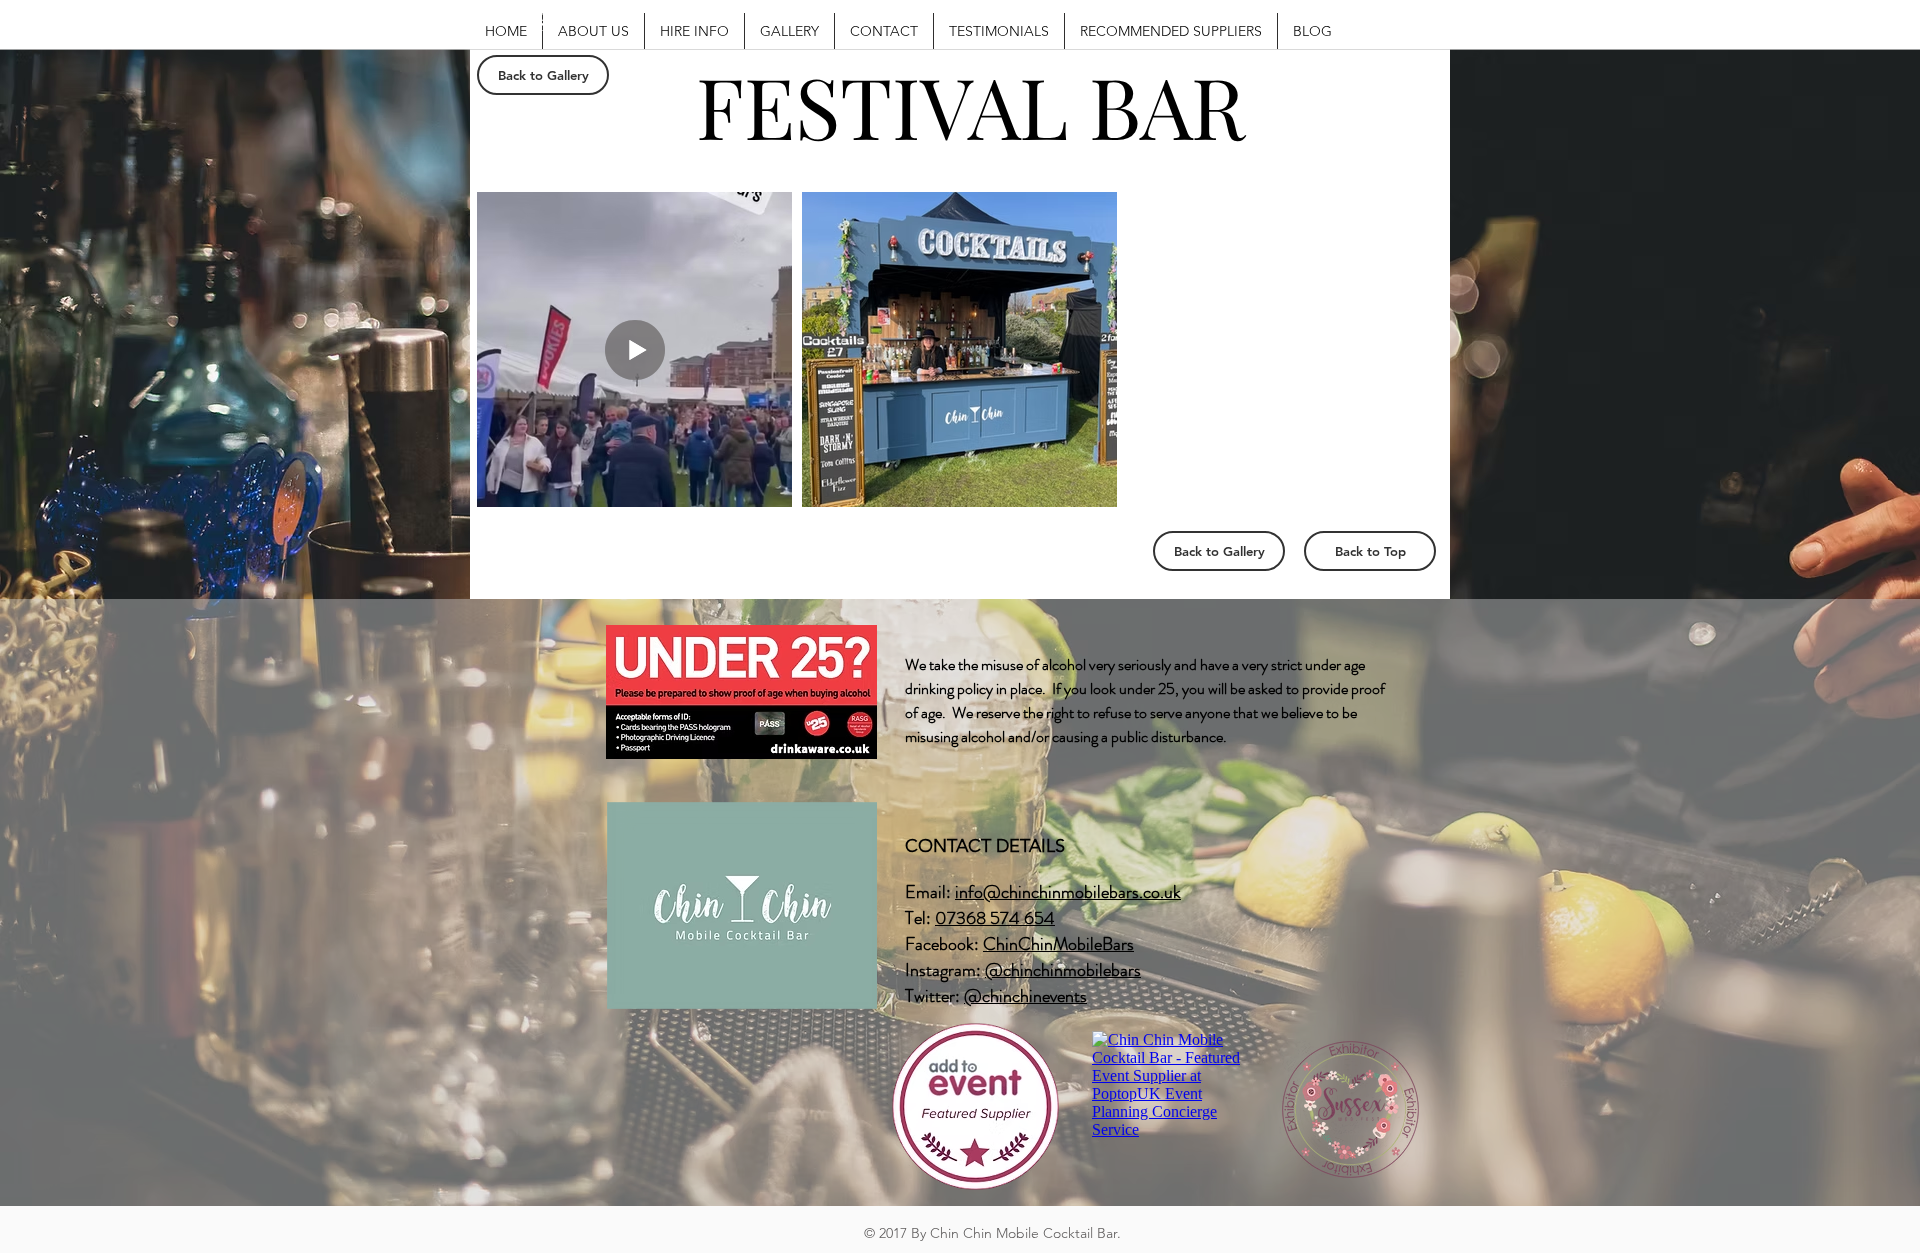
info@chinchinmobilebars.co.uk (1068, 892)
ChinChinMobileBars (1058, 944)
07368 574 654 (995, 918)
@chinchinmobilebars (1063, 970)
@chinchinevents (1025, 996)
